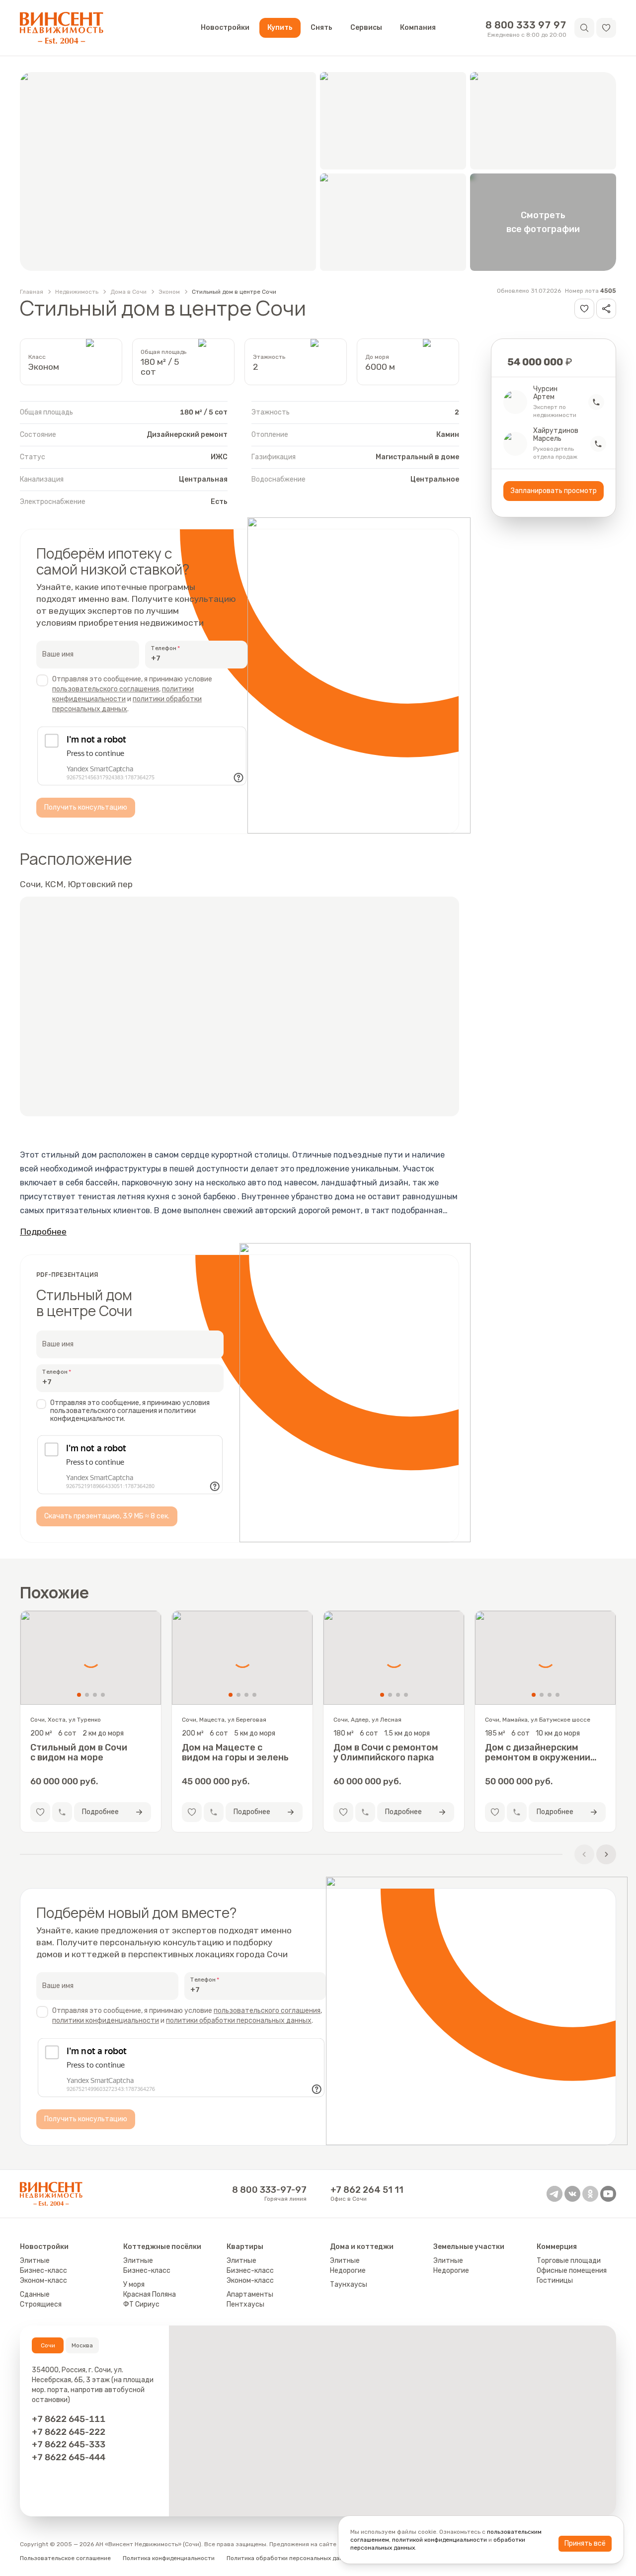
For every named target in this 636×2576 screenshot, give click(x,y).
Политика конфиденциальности (169, 2558)
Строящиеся (41, 2304)
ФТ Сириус (141, 2304)
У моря (134, 2285)
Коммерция (557, 2247)
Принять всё (585, 2543)
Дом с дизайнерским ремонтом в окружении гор (538, 1752)
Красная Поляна (150, 2294)
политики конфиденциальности (106, 2021)
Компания (418, 28)
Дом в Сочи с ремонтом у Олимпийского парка (386, 1752)
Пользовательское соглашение (65, 2558)
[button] (606, 28)
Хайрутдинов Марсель (556, 435)
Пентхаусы (245, 2304)
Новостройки (225, 28)
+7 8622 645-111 (69, 2419)
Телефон (164, 648)
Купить (280, 28)
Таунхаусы (349, 2285)
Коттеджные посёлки (162, 2247)
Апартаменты (250, 2294)
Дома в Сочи (128, 292)
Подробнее (43, 1232)
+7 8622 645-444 (69, 2457)
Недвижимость (77, 292)
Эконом (169, 292)
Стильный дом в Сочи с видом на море (79, 1752)
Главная (32, 292)
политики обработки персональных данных (239, 2021)
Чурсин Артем (545, 393)
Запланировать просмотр (554, 491)
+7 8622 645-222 (69, 2432)
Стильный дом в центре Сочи (234, 292)
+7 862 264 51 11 (367, 2190)
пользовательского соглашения (106, 689)
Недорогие (348, 2271)
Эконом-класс (43, 2281)
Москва (82, 2345)
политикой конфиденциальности (439, 2540)
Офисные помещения (572, 2271)
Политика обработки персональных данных (290, 2558)
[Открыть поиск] (584, 28)
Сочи (48, 2345)
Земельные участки (469, 2247)
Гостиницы (555, 2281)
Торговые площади (569, 2261)
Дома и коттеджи (362, 2247)
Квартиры (245, 2247)
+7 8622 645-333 (69, 2444)
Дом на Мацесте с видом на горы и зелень (235, 1752)
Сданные (35, 2294)
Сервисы (366, 28)
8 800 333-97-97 (269, 2190)
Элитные (35, 2261)
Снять (321, 28)
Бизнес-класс (43, 2271)
